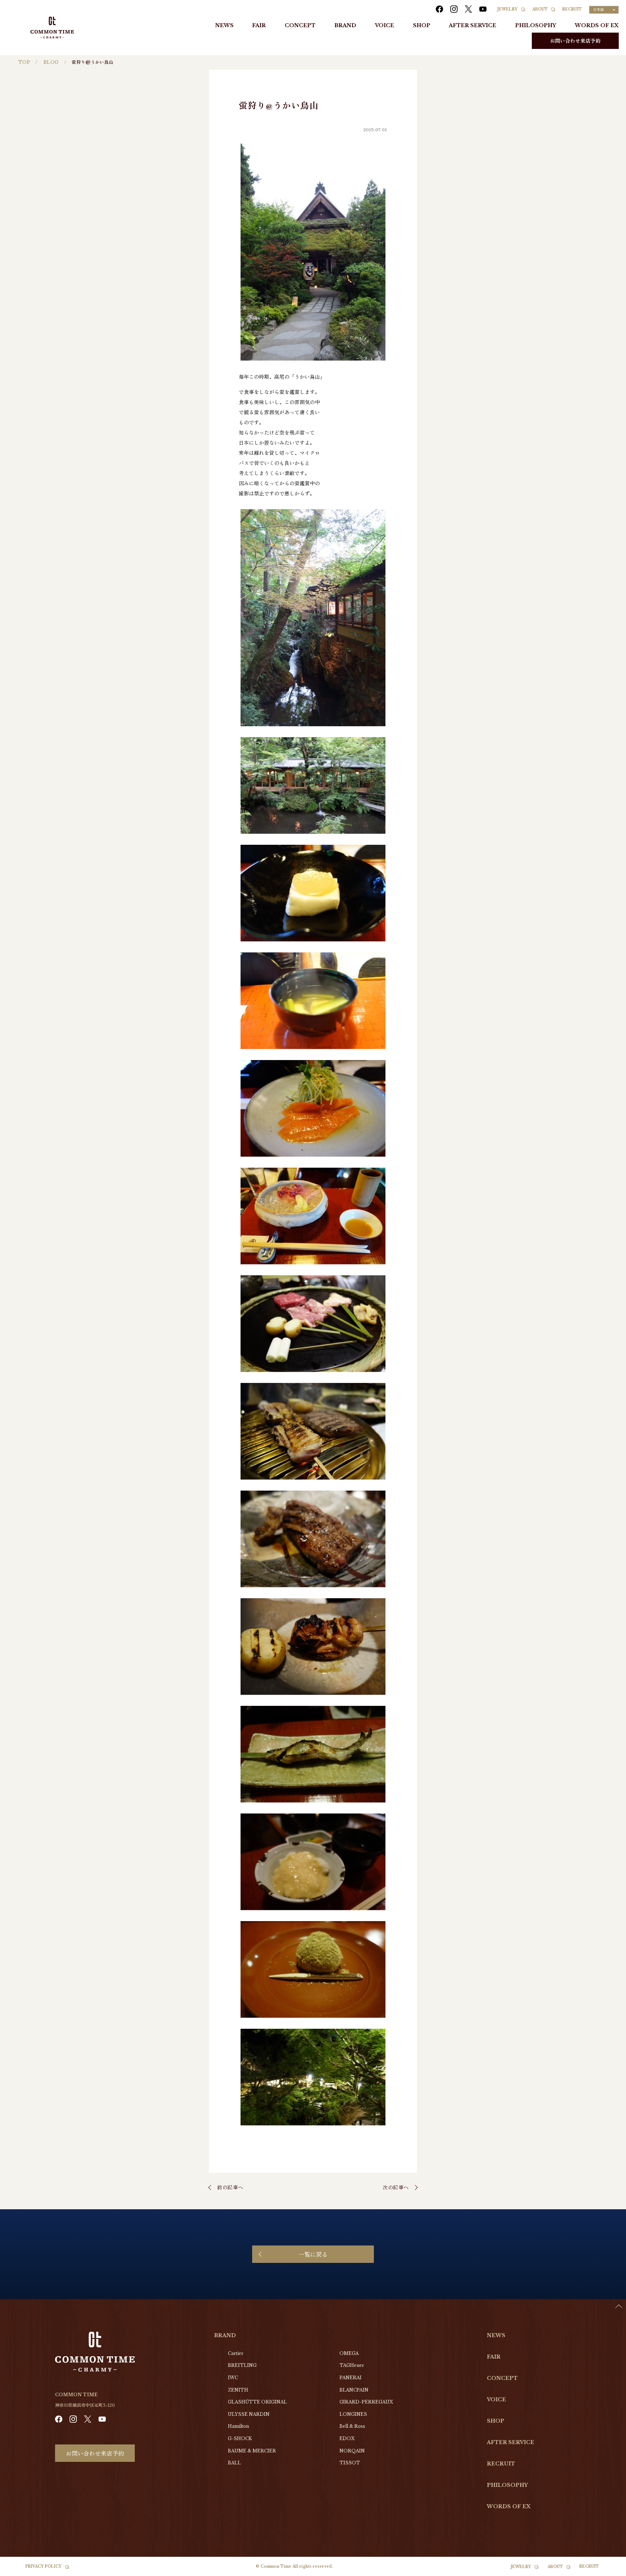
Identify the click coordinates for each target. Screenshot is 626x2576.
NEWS (224, 25)
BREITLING (242, 2365)
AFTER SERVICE (473, 25)
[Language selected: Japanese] (608, 2569)
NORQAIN (352, 2451)
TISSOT (350, 2463)
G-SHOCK (240, 2438)
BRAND (345, 25)
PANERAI (350, 2378)
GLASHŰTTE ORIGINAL (257, 2402)
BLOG (51, 62)
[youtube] (483, 9)
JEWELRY (508, 9)
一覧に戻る (313, 2254)
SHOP (422, 25)
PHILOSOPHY (536, 25)
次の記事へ (396, 2187)
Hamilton (238, 2426)
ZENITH (238, 2390)
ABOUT (540, 9)
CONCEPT (300, 25)
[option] (608, 2571)
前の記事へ (230, 2187)
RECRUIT (572, 9)
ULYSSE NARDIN (249, 2414)
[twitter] (468, 9)
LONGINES (353, 2414)
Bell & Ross (352, 2426)
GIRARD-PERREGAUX (366, 2402)
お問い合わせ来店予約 (575, 41)
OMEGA (349, 2353)
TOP (24, 62)
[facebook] (439, 9)
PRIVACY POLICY (43, 2566)
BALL (234, 2463)
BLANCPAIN (354, 2390)
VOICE (385, 25)
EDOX (347, 2438)
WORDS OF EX (597, 25)
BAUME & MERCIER (252, 2451)
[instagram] (454, 9)
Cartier (236, 2353)
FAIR (259, 25)
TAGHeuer (352, 2365)
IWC (233, 2378)
